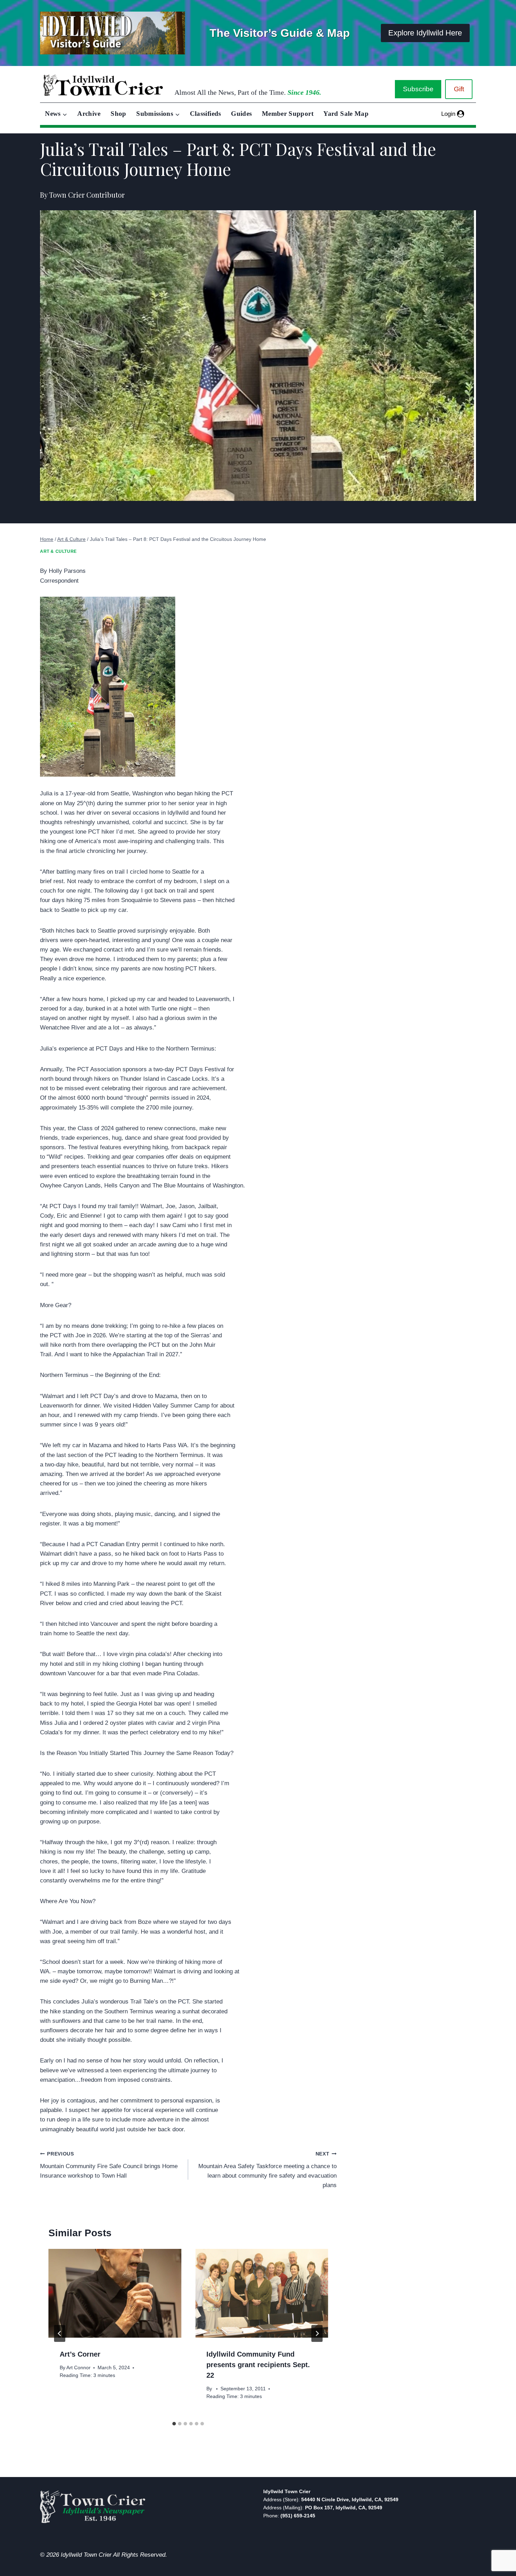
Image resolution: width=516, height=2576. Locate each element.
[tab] (174, 2424)
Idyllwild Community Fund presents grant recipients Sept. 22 (258, 2365)
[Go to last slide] (60, 2333)
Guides (241, 114)
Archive (89, 114)
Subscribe (418, 89)
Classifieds (206, 114)
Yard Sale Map (346, 114)
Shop (118, 114)
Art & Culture (58, 551)
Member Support (288, 114)
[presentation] (115, 2293)
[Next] (317, 2333)
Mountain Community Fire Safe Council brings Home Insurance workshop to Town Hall (109, 2165)
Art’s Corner (80, 2354)
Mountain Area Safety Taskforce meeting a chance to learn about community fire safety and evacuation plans (267, 2170)
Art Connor (78, 2368)
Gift (459, 89)
